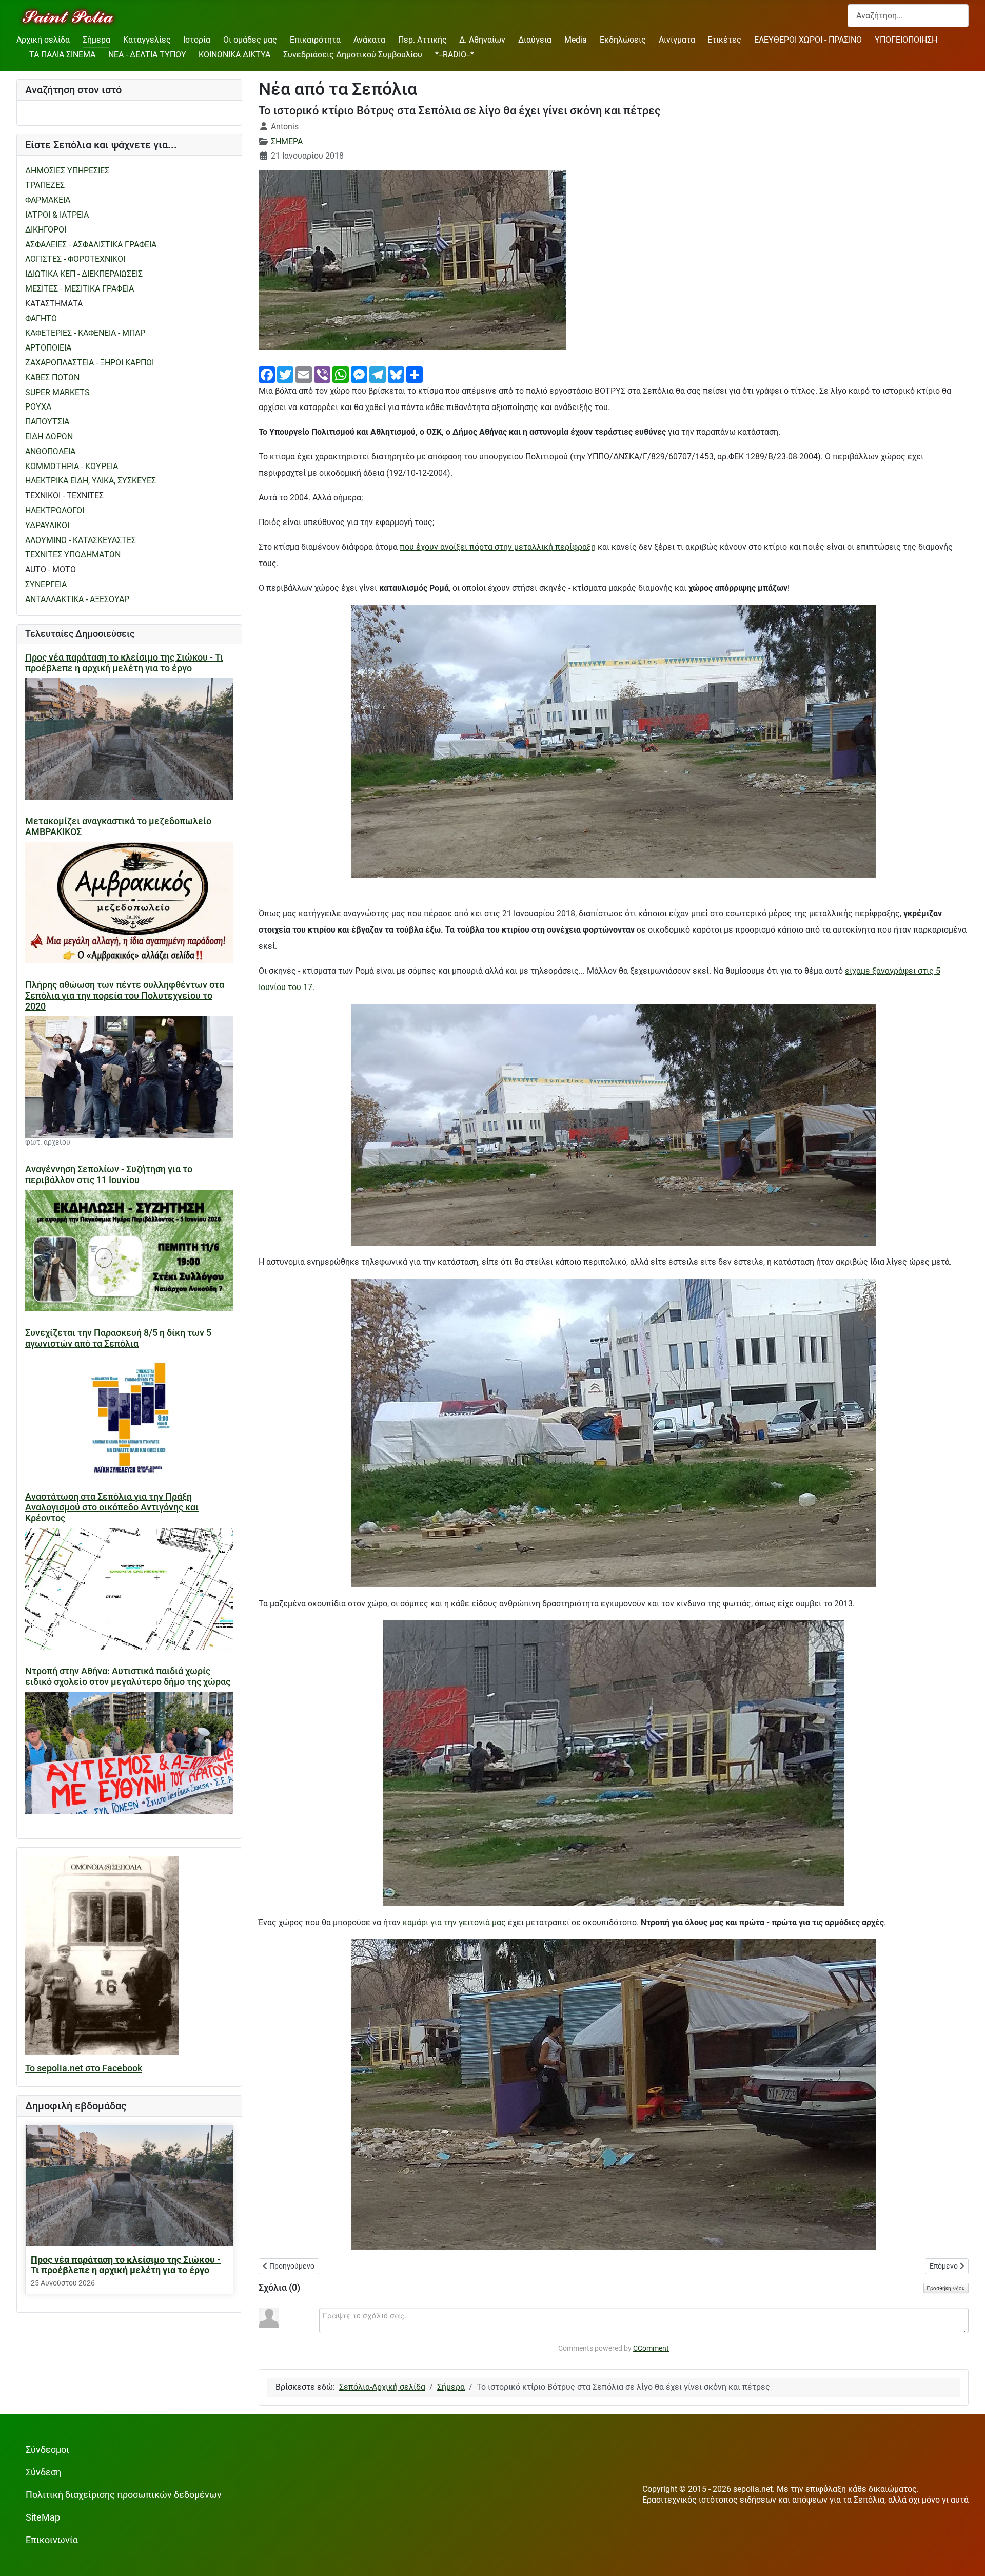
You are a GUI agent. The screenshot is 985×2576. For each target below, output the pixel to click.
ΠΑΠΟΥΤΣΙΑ (47, 422)
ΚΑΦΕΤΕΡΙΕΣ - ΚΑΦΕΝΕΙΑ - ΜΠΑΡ (85, 333)
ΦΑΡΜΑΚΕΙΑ (48, 200)
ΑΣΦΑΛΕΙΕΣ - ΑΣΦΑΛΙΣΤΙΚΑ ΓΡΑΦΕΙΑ (91, 245)
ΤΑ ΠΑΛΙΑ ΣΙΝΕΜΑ (62, 55)
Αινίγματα (677, 40)
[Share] (415, 374)
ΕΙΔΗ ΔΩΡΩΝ (49, 437)
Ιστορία (197, 40)
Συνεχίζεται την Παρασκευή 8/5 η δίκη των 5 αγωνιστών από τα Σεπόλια (118, 1338)
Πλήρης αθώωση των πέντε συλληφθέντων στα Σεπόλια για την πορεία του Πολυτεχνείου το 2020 (125, 996)
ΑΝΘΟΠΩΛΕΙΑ (50, 451)
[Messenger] (359, 374)
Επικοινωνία (52, 2540)
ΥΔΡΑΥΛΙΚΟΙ (47, 525)
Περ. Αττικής (422, 40)
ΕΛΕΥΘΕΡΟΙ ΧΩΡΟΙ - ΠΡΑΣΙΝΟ (808, 40)
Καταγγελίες (147, 40)
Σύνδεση (43, 2472)
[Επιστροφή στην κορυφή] (967, 2558)
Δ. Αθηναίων (482, 40)
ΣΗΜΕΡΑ (287, 141)
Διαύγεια (535, 40)
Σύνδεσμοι (47, 2450)
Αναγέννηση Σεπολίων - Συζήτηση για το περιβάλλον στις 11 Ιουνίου (109, 1175)
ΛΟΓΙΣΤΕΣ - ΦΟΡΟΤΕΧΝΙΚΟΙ (75, 259)
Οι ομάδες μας (250, 40)
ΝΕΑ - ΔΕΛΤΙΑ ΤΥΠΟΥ (147, 55)
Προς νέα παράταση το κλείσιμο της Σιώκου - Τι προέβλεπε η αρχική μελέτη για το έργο (124, 663)
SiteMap (43, 2517)
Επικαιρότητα (315, 40)
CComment (651, 2348)
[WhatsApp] (341, 374)
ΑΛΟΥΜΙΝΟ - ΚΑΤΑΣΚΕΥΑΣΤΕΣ (81, 540)
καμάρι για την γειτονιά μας (454, 1922)
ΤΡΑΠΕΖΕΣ (45, 185)
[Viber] (322, 374)
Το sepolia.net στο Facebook (84, 2068)
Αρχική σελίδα (43, 40)
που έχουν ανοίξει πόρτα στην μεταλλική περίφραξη (498, 547)
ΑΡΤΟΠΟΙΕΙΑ (48, 348)
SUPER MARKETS (57, 392)
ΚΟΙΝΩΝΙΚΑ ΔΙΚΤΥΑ (234, 55)
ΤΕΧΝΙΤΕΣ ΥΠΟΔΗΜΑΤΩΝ (73, 555)
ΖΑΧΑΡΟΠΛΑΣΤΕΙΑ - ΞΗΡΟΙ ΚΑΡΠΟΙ (90, 363)
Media (576, 40)
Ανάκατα (369, 40)
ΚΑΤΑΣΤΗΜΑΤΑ (54, 304)
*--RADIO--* (455, 55)
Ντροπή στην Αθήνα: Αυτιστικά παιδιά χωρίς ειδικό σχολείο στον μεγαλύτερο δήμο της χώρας (128, 1677)
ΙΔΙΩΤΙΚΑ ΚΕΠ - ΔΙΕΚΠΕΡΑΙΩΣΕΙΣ (84, 274)
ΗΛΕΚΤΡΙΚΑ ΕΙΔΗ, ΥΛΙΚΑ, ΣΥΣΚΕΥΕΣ (91, 481)
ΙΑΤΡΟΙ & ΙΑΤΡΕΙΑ (57, 215)
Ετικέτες (724, 40)
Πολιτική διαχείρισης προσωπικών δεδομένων (124, 2495)
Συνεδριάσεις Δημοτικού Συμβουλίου (353, 55)
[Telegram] (378, 374)
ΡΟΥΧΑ (38, 407)
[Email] (304, 374)
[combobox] (908, 16)
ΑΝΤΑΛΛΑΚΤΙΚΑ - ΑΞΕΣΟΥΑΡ (77, 599)
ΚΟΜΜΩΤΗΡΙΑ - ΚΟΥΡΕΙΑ (72, 466)
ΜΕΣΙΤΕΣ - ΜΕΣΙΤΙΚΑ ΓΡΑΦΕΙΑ (80, 289)
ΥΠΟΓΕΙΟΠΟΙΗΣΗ (906, 40)
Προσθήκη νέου (946, 2288)
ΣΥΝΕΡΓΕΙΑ (46, 584)
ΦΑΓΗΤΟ (41, 318)
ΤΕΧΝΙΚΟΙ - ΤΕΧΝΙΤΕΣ (64, 496)
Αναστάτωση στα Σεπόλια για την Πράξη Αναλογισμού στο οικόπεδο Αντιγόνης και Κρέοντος (112, 1507)
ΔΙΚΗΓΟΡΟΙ (46, 230)
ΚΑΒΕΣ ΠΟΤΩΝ (52, 377)
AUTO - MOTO (51, 569)
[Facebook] (267, 374)
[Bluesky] (396, 374)
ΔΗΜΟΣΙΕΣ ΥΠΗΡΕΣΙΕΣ (67, 171)
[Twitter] (285, 374)
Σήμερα (96, 40)
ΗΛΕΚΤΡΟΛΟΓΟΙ (55, 510)
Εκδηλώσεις (623, 40)
